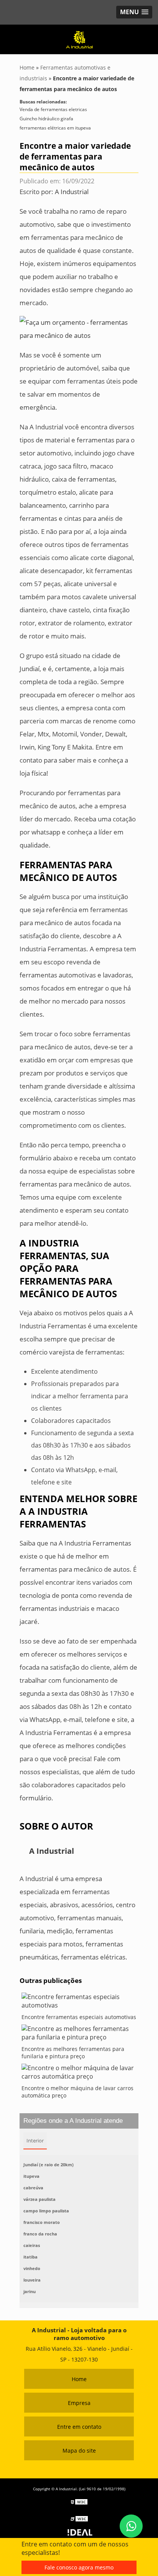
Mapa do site (79, 2451)
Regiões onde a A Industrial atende (73, 2121)
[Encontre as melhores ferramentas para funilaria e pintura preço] (79, 2035)
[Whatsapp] (131, 2526)
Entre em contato (79, 2427)
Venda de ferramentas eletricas (53, 109)
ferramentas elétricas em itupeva (55, 128)
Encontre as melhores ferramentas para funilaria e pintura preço (73, 2052)
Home (79, 2379)
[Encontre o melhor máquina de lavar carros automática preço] (79, 2074)
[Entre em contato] (79, 328)
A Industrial (72, 192)
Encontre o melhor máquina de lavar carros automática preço (77, 2092)
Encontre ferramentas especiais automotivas (79, 2017)
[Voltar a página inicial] (79, 38)
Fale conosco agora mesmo (79, 2567)
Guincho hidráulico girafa (46, 119)
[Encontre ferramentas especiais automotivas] (79, 2003)
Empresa (79, 2403)
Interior (35, 2141)
